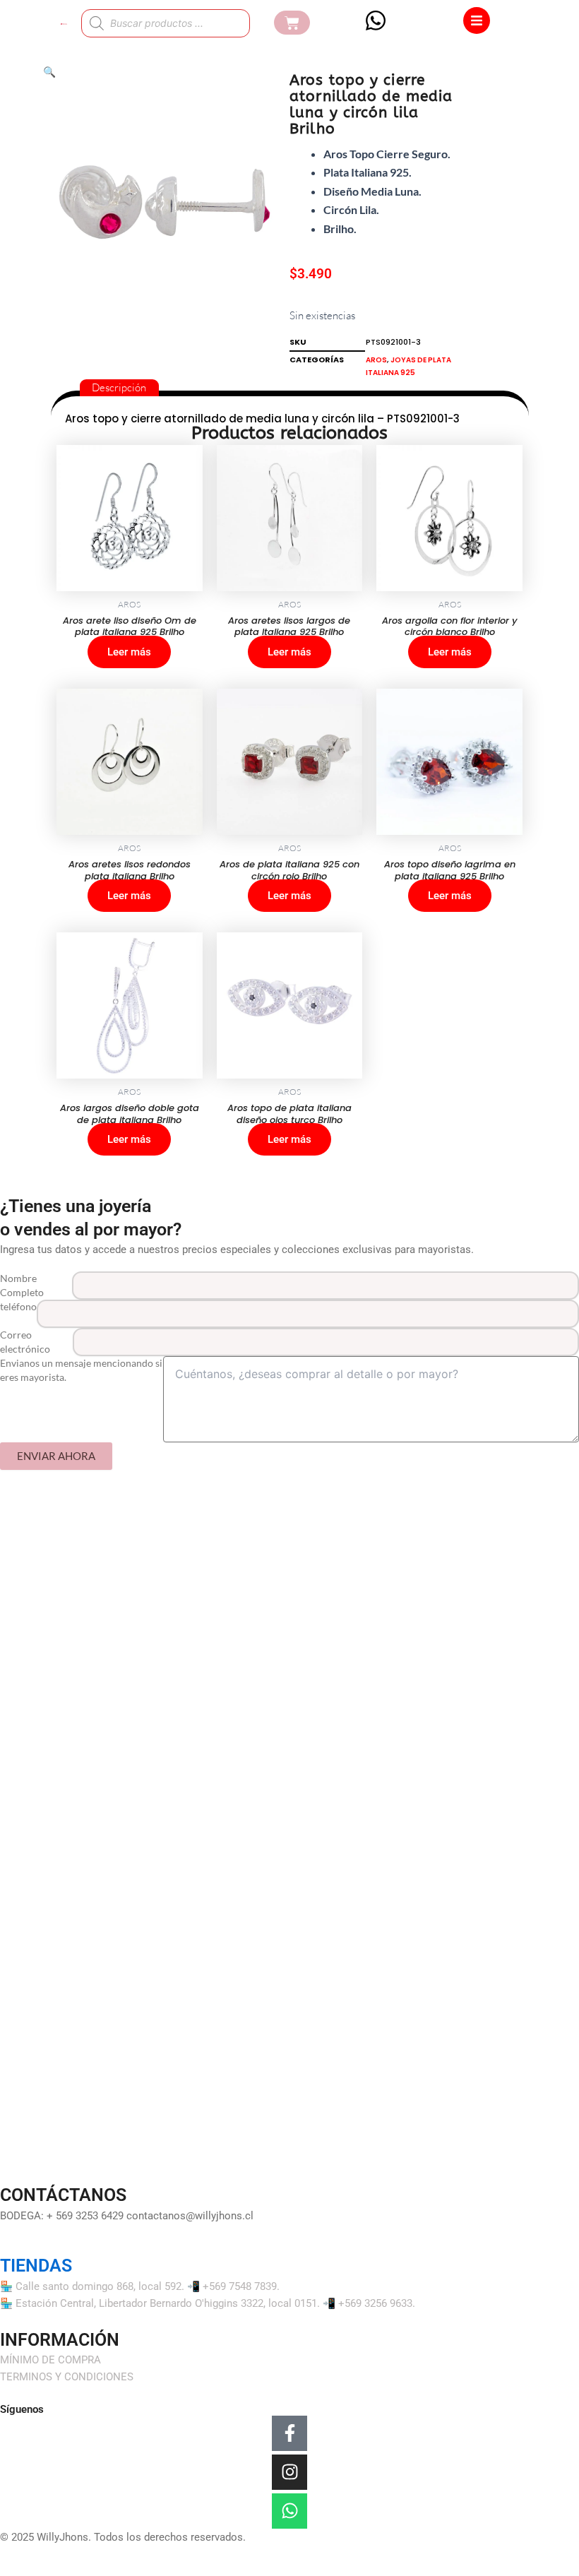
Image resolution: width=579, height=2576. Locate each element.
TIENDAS (36, 2266)
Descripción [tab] (119, 387)
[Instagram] (289, 2472)
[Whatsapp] (289, 2511)
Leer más (129, 652)
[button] (49, 72)
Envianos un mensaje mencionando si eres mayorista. (81, 1370)
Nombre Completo (22, 1285)
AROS (376, 360)
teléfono (18, 1306)
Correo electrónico (25, 1342)
